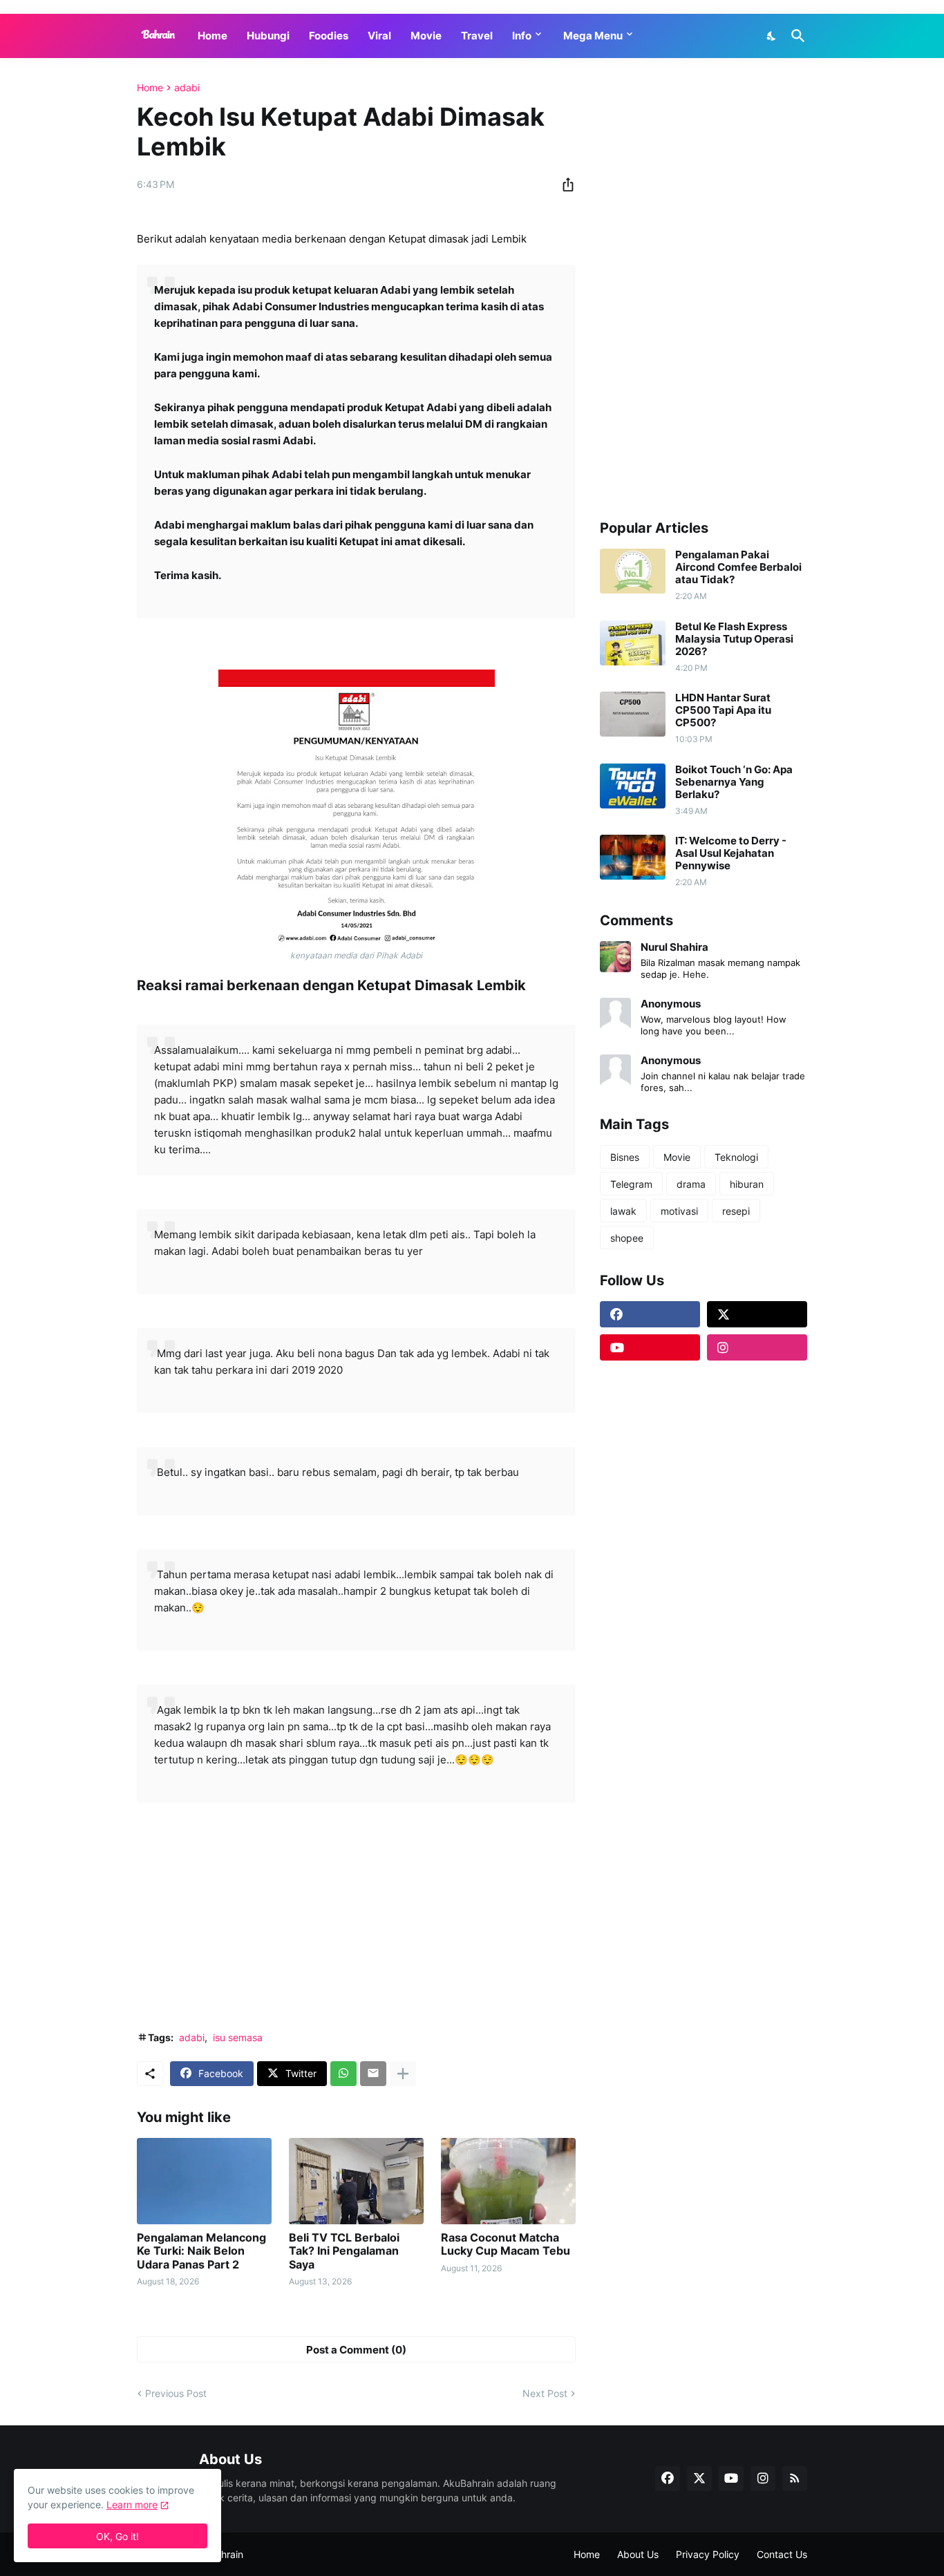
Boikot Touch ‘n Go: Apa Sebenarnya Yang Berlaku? (734, 782)
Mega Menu (593, 36)
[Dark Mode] (772, 36)
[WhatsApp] (343, 2074)
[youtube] (650, 1347)
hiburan (747, 1184)
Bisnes (625, 1157)
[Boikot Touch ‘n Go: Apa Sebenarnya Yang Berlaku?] (633, 786)
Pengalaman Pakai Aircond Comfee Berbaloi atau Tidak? (738, 567)
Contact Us (782, 2554)
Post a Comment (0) (356, 2350)
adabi (187, 88)
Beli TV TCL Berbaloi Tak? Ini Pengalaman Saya (344, 2251)
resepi (736, 1211)
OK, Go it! (117, 2536)
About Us (638, 2554)
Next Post (545, 2393)
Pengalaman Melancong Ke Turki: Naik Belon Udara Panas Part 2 (201, 2251)
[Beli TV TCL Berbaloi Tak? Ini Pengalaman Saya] (356, 2181)
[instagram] (757, 1347)
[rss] (795, 2479)
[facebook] (650, 1314)
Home (213, 36)
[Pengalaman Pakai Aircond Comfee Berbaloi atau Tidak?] (633, 571)
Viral (379, 36)
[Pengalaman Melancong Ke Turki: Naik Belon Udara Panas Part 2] (204, 2181)
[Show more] (403, 2074)
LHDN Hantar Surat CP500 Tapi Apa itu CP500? (723, 710)
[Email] (373, 2074)
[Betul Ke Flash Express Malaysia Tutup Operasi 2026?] (633, 643)
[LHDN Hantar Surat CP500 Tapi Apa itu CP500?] (633, 714)
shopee (627, 1238)
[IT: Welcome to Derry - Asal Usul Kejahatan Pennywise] (633, 857)
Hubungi (268, 36)
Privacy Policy (708, 2554)
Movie (426, 36)
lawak (623, 1211)
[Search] (795, 36)
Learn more (132, 2504)
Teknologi (736, 1157)
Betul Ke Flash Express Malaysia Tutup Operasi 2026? (734, 639)
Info (522, 36)
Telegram (631, 1184)
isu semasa (238, 2037)
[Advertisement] (356, 1917)
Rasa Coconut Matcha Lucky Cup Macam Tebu (506, 2244)
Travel (477, 36)
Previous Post (176, 2393)
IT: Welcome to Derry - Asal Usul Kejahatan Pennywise (731, 853)
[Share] (564, 184)
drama (691, 1184)
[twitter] (757, 1314)
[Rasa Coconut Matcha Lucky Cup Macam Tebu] (508, 2181)
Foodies (329, 36)
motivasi (679, 1211)
